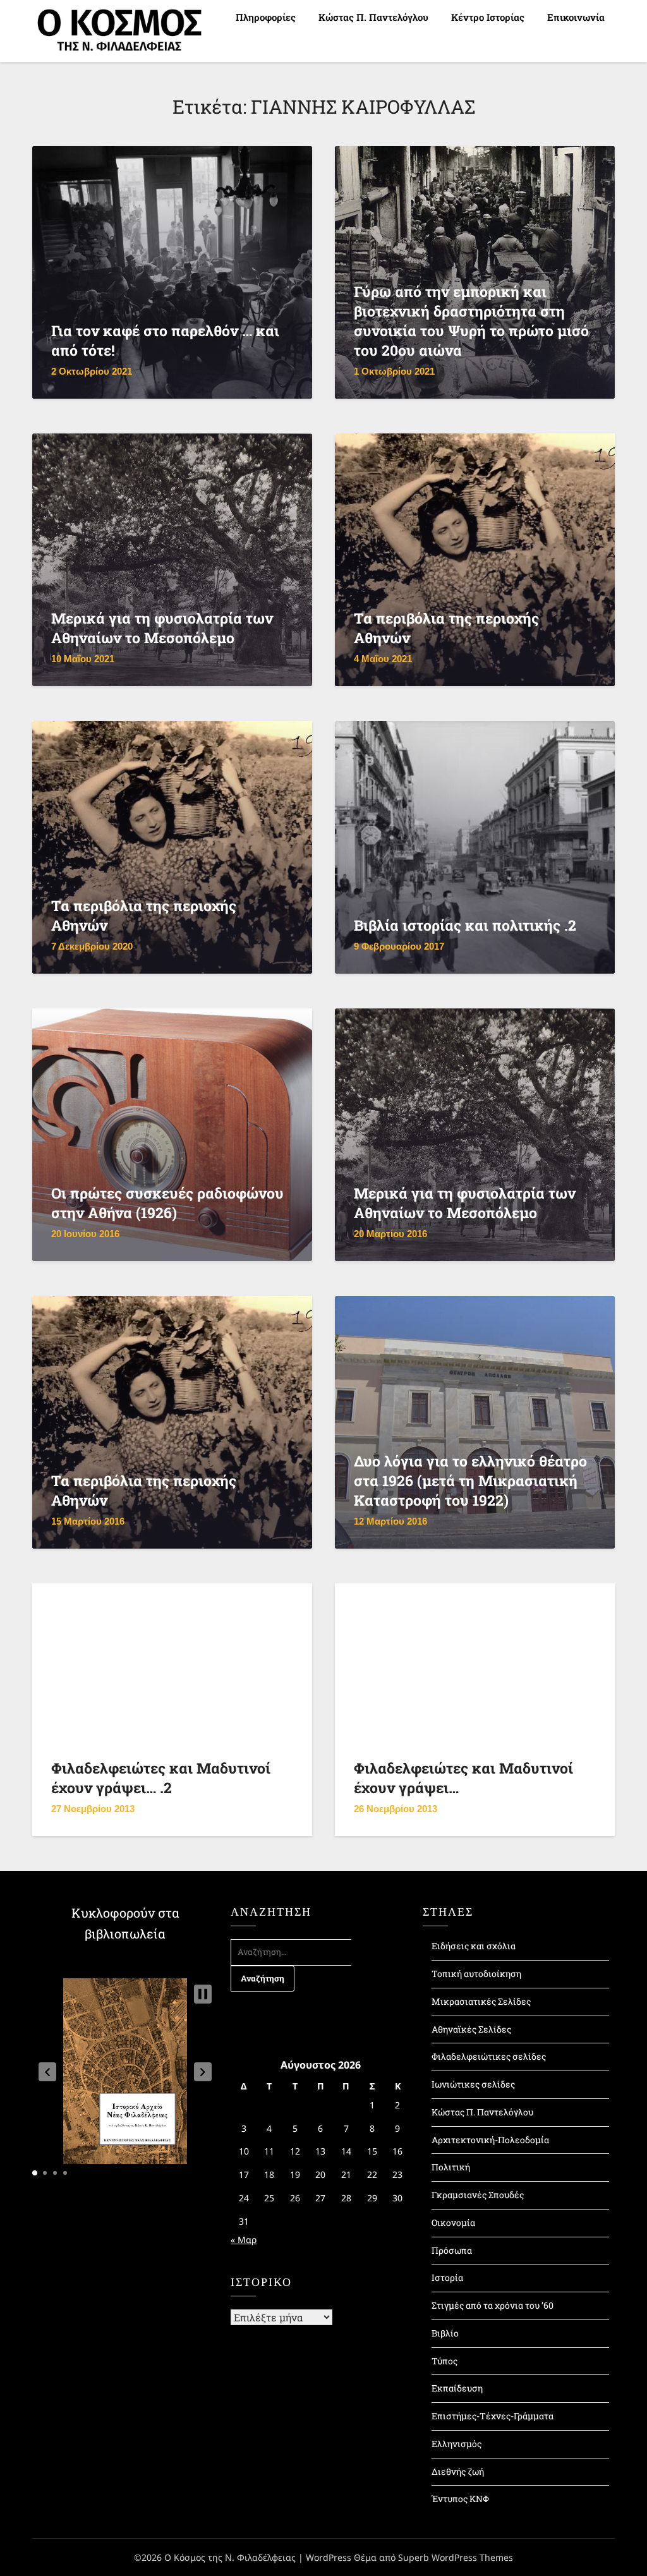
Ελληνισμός (457, 2444)
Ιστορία (447, 2277)
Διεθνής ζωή (458, 2471)
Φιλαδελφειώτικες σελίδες (489, 2056)
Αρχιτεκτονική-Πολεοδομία (490, 2140)
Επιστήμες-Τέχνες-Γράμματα (493, 2416)
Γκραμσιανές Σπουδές (478, 2195)
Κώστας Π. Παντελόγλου (373, 17)
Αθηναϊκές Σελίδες (471, 2029)
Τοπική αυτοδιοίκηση (476, 1974)
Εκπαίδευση (457, 2388)
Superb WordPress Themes (456, 2557)
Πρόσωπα (452, 2250)
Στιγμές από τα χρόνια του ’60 (493, 2305)
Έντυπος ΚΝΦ (460, 2499)
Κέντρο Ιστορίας (488, 17)
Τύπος (444, 2361)
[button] (47, 2072)
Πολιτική (451, 2167)
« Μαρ (244, 2240)
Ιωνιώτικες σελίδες (473, 2084)
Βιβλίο (445, 2333)
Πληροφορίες (266, 17)
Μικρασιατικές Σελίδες (481, 2001)
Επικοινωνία (576, 17)
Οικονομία (453, 2222)
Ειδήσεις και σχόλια (474, 1946)
